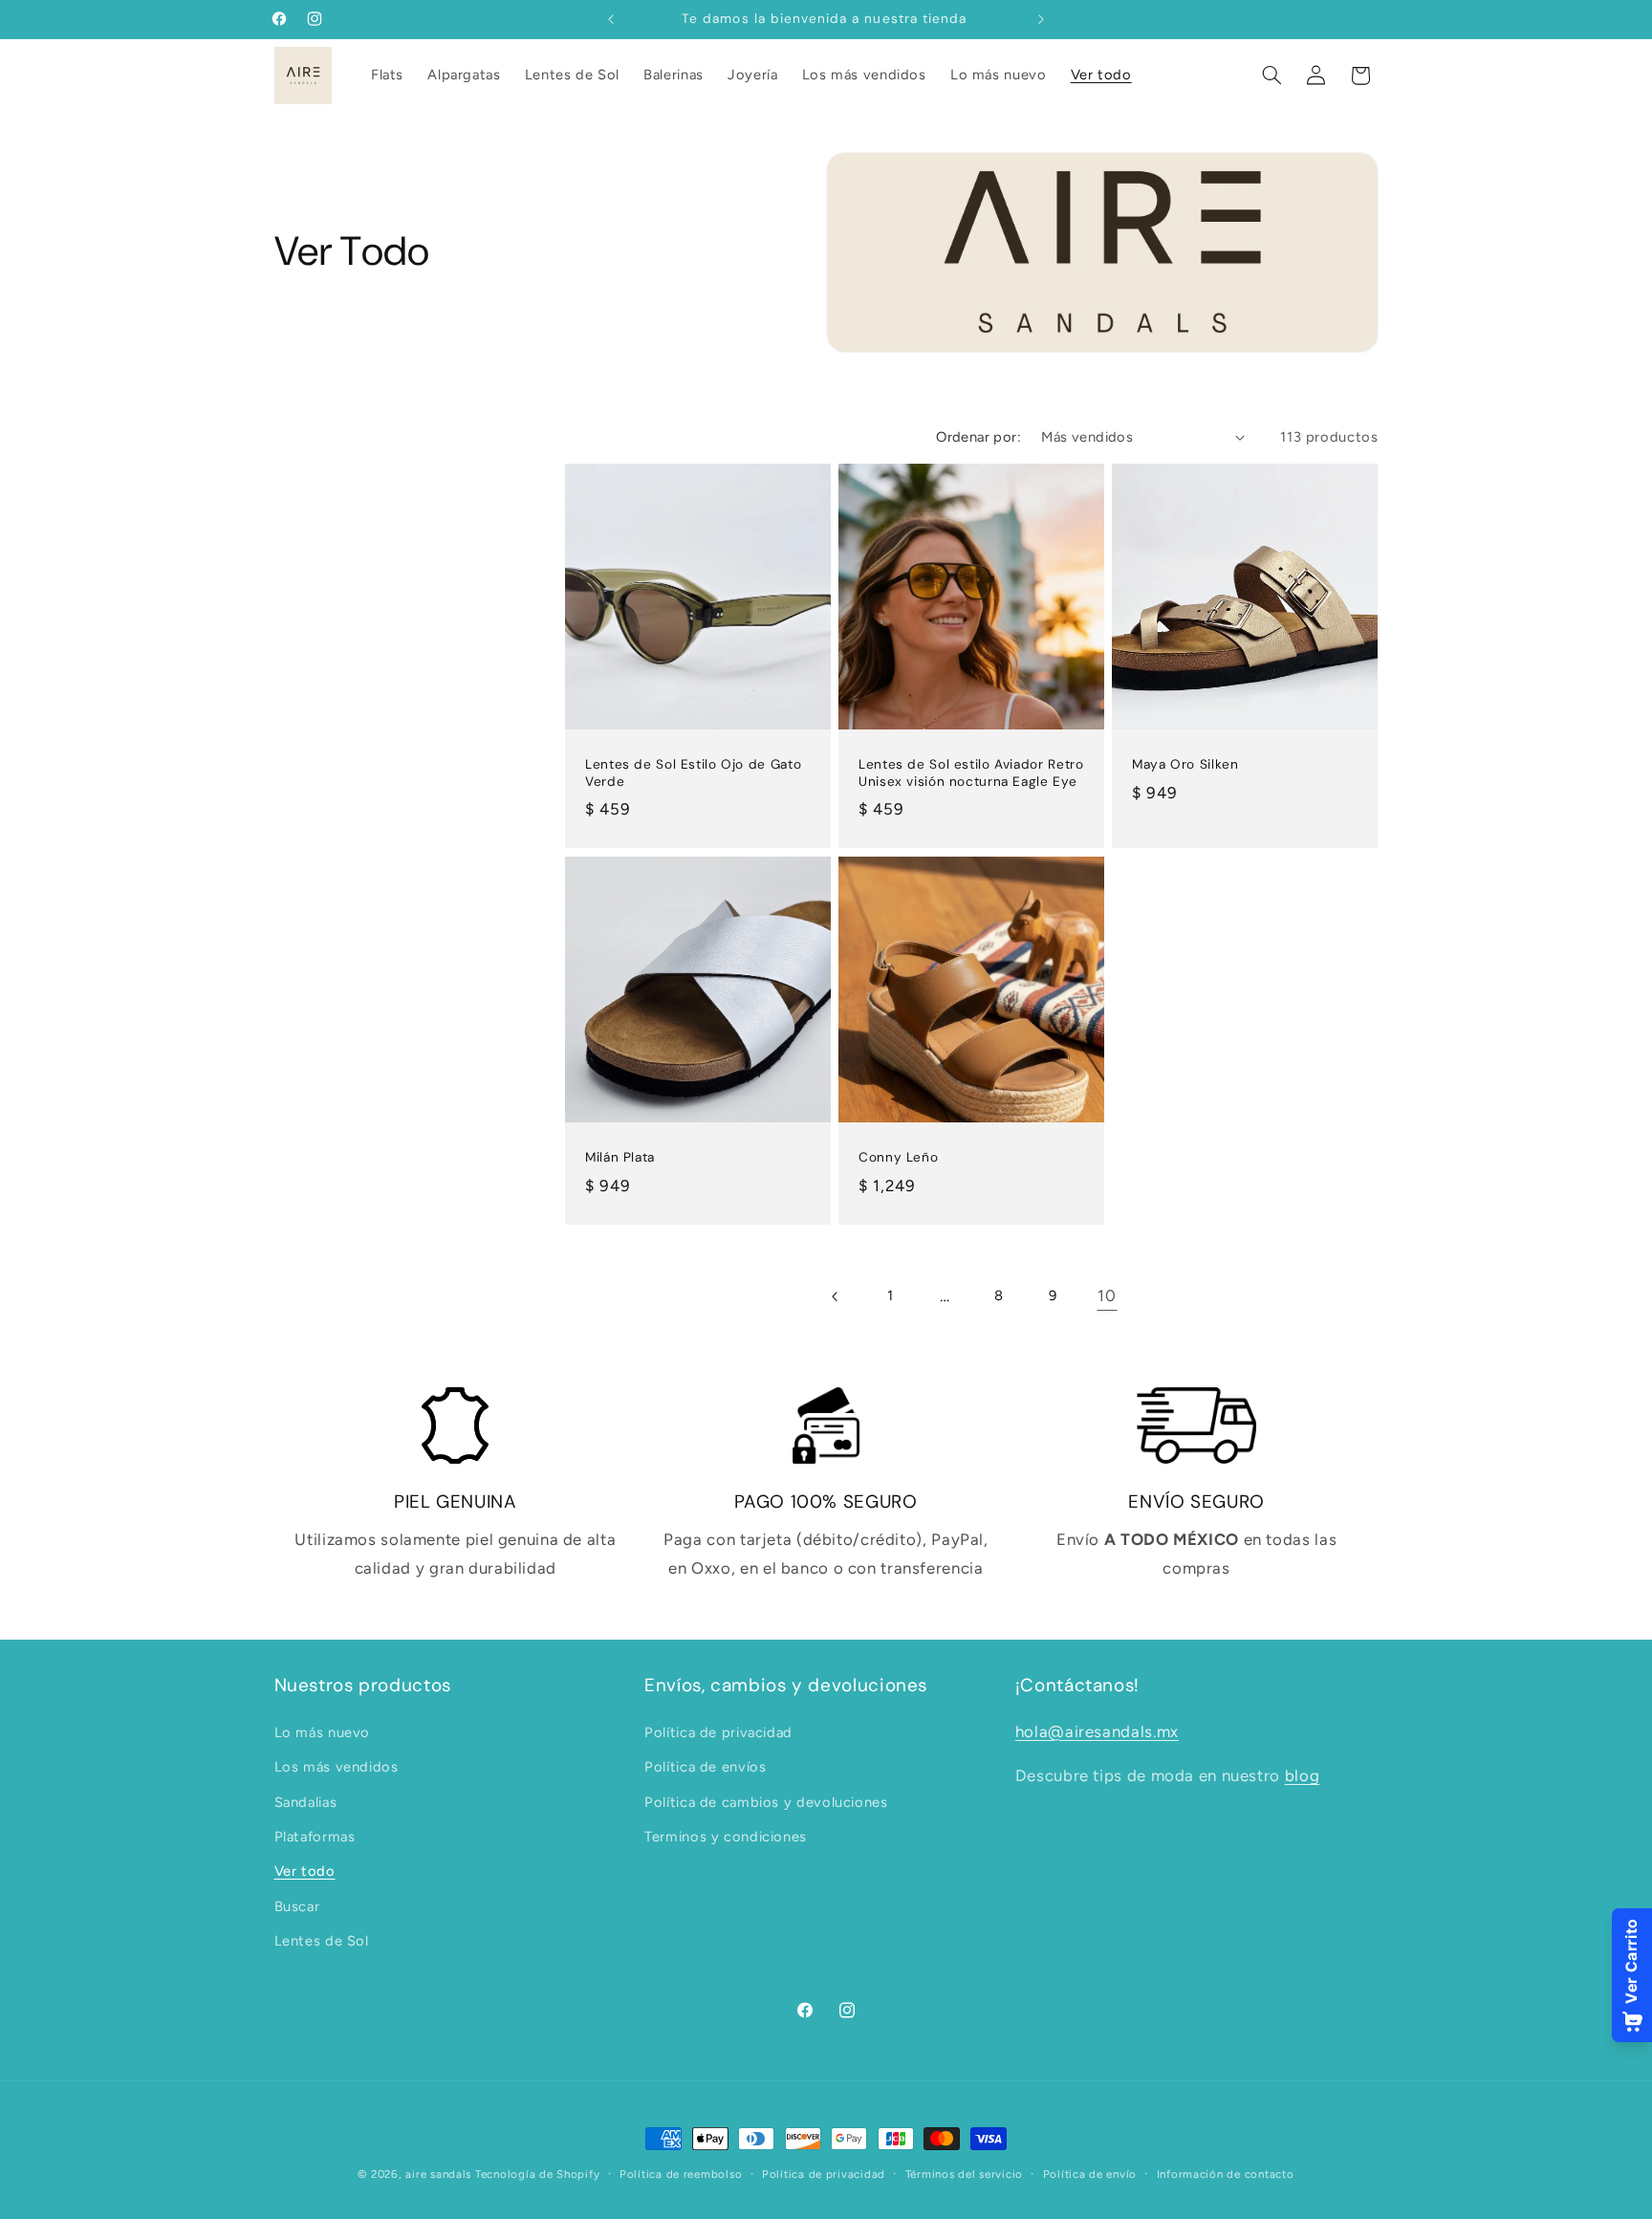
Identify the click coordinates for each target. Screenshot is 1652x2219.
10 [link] (1107, 1295)
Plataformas (315, 1837)
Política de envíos (705, 1767)
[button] (1272, 76)
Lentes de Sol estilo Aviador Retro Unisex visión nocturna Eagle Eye (971, 774)
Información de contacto (1226, 2174)
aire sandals (438, 2174)
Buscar (297, 1906)
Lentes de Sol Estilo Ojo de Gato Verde (693, 774)
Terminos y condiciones (726, 1837)
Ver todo (305, 1871)
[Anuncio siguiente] (1041, 19)
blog (1303, 1775)
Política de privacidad (718, 1732)
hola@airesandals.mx (1097, 1731)
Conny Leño (898, 1157)
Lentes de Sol (322, 1941)
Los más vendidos (337, 1767)
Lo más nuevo (323, 1732)
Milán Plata (620, 1157)
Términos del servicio (964, 2174)
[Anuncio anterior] (611, 19)
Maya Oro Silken (1185, 765)
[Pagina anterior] (836, 1296)
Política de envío (1090, 2174)
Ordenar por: (978, 437)
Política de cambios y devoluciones (766, 1802)
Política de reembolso (681, 2174)
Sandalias (306, 1802)
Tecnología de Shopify (537, 2174)
